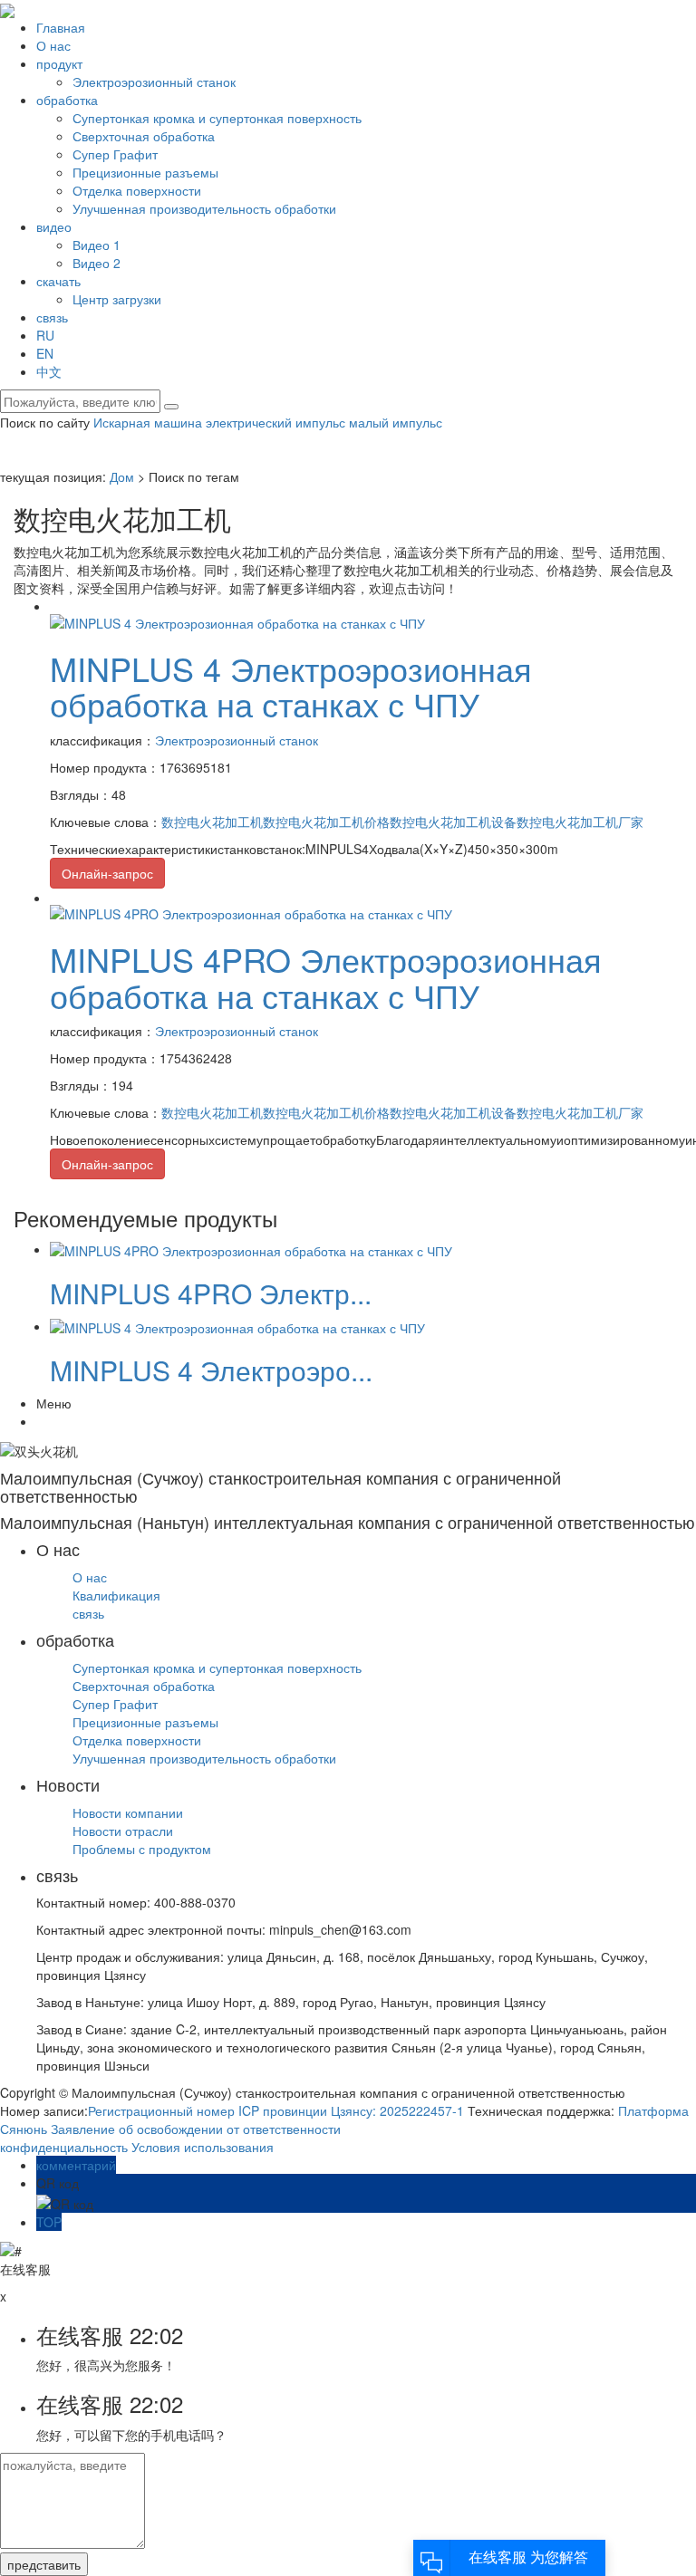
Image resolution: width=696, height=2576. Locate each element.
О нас (53, 45)
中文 (49, 371)
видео (54, 226)
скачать (58, 281)
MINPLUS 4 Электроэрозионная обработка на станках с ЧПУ (291, 686)
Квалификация (116, 1595)
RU (45, 335)
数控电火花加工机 (212, 822)
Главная (61, 27)
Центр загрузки (117, 299)
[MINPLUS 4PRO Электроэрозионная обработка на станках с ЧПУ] (251, 912)
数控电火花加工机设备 (453, 822)
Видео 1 (97, 245)
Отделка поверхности (137, 190)
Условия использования (203, 2147)
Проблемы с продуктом (142, 1849)
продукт (59, 63)
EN (45, 353)
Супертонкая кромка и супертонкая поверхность (217, 118)
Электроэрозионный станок (154, 82)
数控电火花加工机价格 (326, 822)
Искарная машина (148, 422)
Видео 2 (97, 263)
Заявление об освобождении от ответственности (196, 2129)
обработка (67, 100)
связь (52, 317)
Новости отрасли (123, 1831)
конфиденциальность (64, 2147)
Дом (122, 476)
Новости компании (128, 1812)
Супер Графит (115, 154)
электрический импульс (274, 422)
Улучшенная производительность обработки (204, 208)
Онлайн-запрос (107, 873)
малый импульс (394, 422)
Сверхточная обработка (144, 136)
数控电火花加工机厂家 (580, 822)
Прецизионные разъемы (145, 172)
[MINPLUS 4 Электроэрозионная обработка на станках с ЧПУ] (237, 620)
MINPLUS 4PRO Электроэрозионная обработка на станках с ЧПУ (326, 977)
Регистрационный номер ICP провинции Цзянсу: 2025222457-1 (276, 2110)
